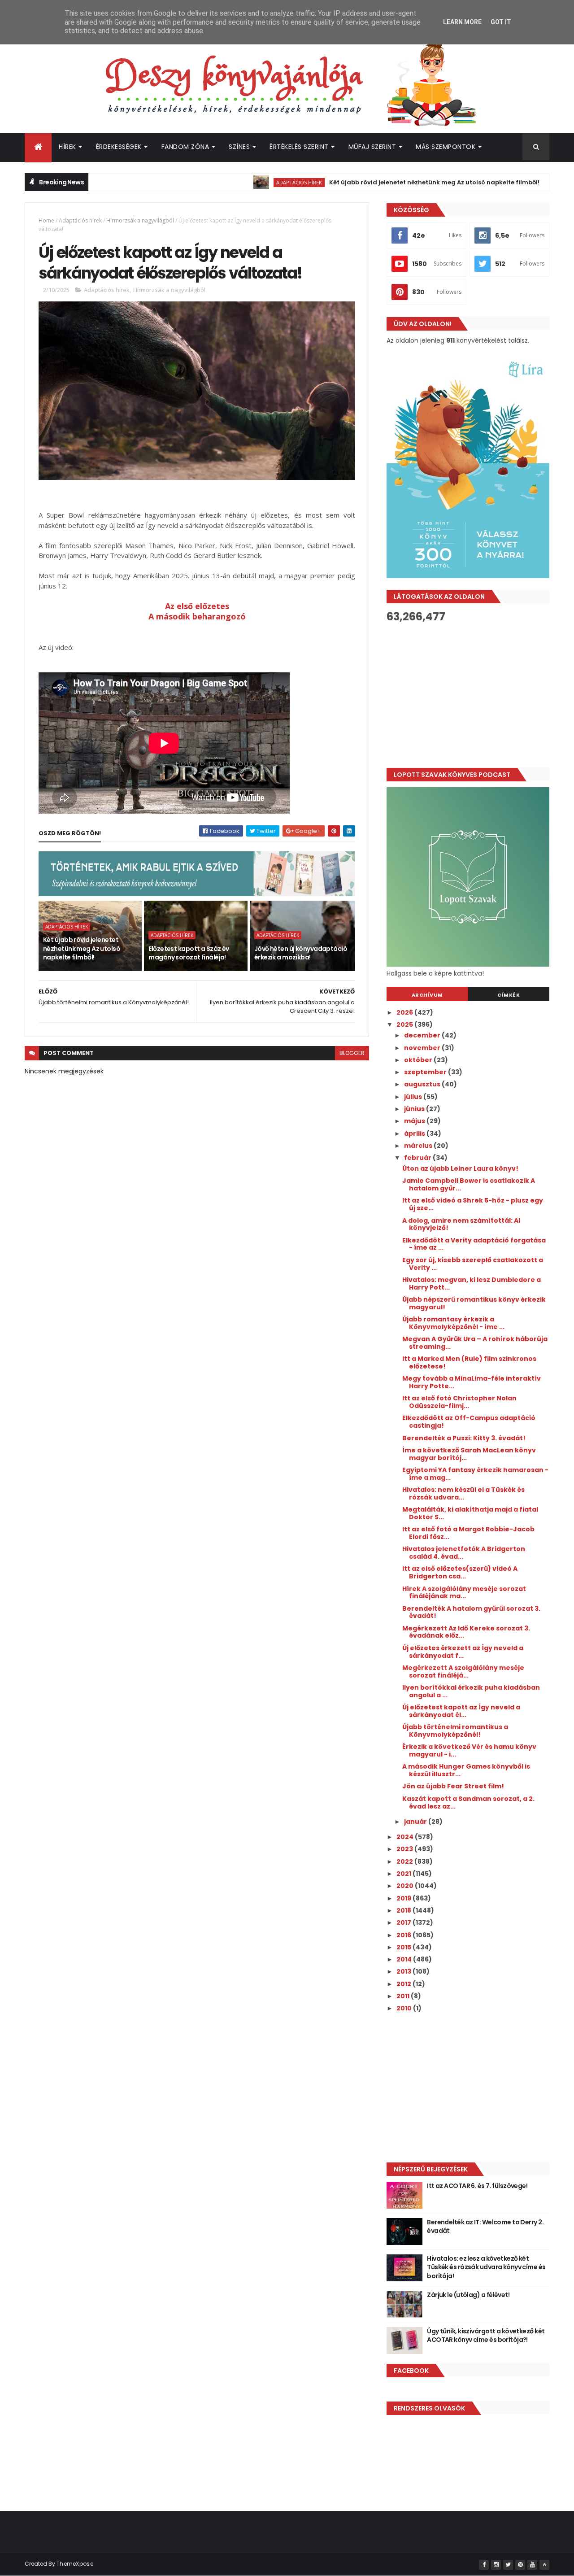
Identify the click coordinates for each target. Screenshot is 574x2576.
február (418, 1158)
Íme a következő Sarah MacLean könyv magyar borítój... (469, 1454)
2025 (405, 1024)
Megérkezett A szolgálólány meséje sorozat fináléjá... (463, 1672)
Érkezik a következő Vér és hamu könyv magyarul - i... (469, 1750)
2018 (404, 1910)
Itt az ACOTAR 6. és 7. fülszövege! (477, 2186)
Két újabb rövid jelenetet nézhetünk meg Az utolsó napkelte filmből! (380, 182)
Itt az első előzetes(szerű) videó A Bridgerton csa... (460, 1572)
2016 (404, 1935)
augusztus (423, 1084)
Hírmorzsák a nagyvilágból (140, 220)
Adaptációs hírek (245, 182)
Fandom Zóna (185, 147)
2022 (405, 1861)
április (415, 1133)
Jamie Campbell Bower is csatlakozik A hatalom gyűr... (469, 1184)
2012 (404, 1984)
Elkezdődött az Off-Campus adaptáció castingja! (469, 1422)
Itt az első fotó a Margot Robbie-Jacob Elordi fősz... (468, 1533)
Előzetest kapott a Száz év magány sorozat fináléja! (189, 953)
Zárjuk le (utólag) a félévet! (468, 2295)
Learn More (462, 22)
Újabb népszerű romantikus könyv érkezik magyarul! (474, 1303)
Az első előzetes (197, 606)
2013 (404, 1971)
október (419, 1060)
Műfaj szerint (372, 147)
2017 (404, 1922)
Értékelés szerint (299, 147)
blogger (352, 1053)
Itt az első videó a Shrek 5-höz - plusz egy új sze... (473, 1204)
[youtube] (532, 2565)
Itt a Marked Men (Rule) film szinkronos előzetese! (469, 1362)
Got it (501, 22)
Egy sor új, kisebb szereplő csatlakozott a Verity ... (473, 1264)
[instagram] (496, 2565)
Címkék (509, 995)
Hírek (67, 147)
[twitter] (508, 2565)
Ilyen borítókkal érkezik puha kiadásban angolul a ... (471, 1691)
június (415, 1109)
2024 (406, 1837)
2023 (405, 1849)
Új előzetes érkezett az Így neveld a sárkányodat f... (463, 1652)
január (416, 1822)
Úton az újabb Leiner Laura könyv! (460, 1168)
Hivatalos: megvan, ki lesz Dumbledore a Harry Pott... (472, 1284)
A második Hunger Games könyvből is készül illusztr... (466, 1770)
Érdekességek (119, 147)
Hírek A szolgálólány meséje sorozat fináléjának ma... (464, 1593)
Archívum (427, 995)
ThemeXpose (75, 2564)
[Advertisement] (468, 695)
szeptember (426, 1072)
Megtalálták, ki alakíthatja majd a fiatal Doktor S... (470, 1513)
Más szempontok (446, 147)
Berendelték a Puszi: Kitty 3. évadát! (464, 1438)
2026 (405, 1012)
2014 (405, 1959)
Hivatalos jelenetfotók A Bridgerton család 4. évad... (464, 1553)
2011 (404, 1996)
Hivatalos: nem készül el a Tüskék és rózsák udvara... (463, 1493)
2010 (405, 2008)
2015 (404, 1947)
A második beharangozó (197, 616)
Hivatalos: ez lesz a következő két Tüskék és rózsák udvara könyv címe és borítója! (486, 2267)
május (415, 1121)
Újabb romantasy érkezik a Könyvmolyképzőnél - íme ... (453, 1323)
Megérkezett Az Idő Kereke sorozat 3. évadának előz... (466, 1632)
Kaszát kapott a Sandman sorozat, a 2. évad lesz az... (468, 1802)
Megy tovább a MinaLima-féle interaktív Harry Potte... (472, 1382)
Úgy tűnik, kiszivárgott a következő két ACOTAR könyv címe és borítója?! (486, 2336)
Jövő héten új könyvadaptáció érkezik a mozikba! (301, 953)
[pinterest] (520, 2565)
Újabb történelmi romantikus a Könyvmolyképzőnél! (455, 1731)
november (423, 1048)
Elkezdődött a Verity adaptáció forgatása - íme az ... (474, 1244)
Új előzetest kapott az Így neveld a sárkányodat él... (461, 1711)
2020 (406, 1886)
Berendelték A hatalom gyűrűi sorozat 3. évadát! (471, 1612)
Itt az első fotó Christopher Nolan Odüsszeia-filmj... (459, 1402)
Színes (239, 147)
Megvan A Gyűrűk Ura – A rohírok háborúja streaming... (475, 1343)
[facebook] (484, 2565)
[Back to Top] (544, 2565)
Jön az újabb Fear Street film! (453, 1786)
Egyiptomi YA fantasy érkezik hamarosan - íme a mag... (475, 1474)
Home (46, 220)
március (419, 1146)
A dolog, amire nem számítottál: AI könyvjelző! (461, 1224)
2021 (404, 1874)
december (423, 1035)
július (414, 1097)
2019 (404, 1898)
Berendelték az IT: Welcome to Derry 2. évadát (485, 2227)
